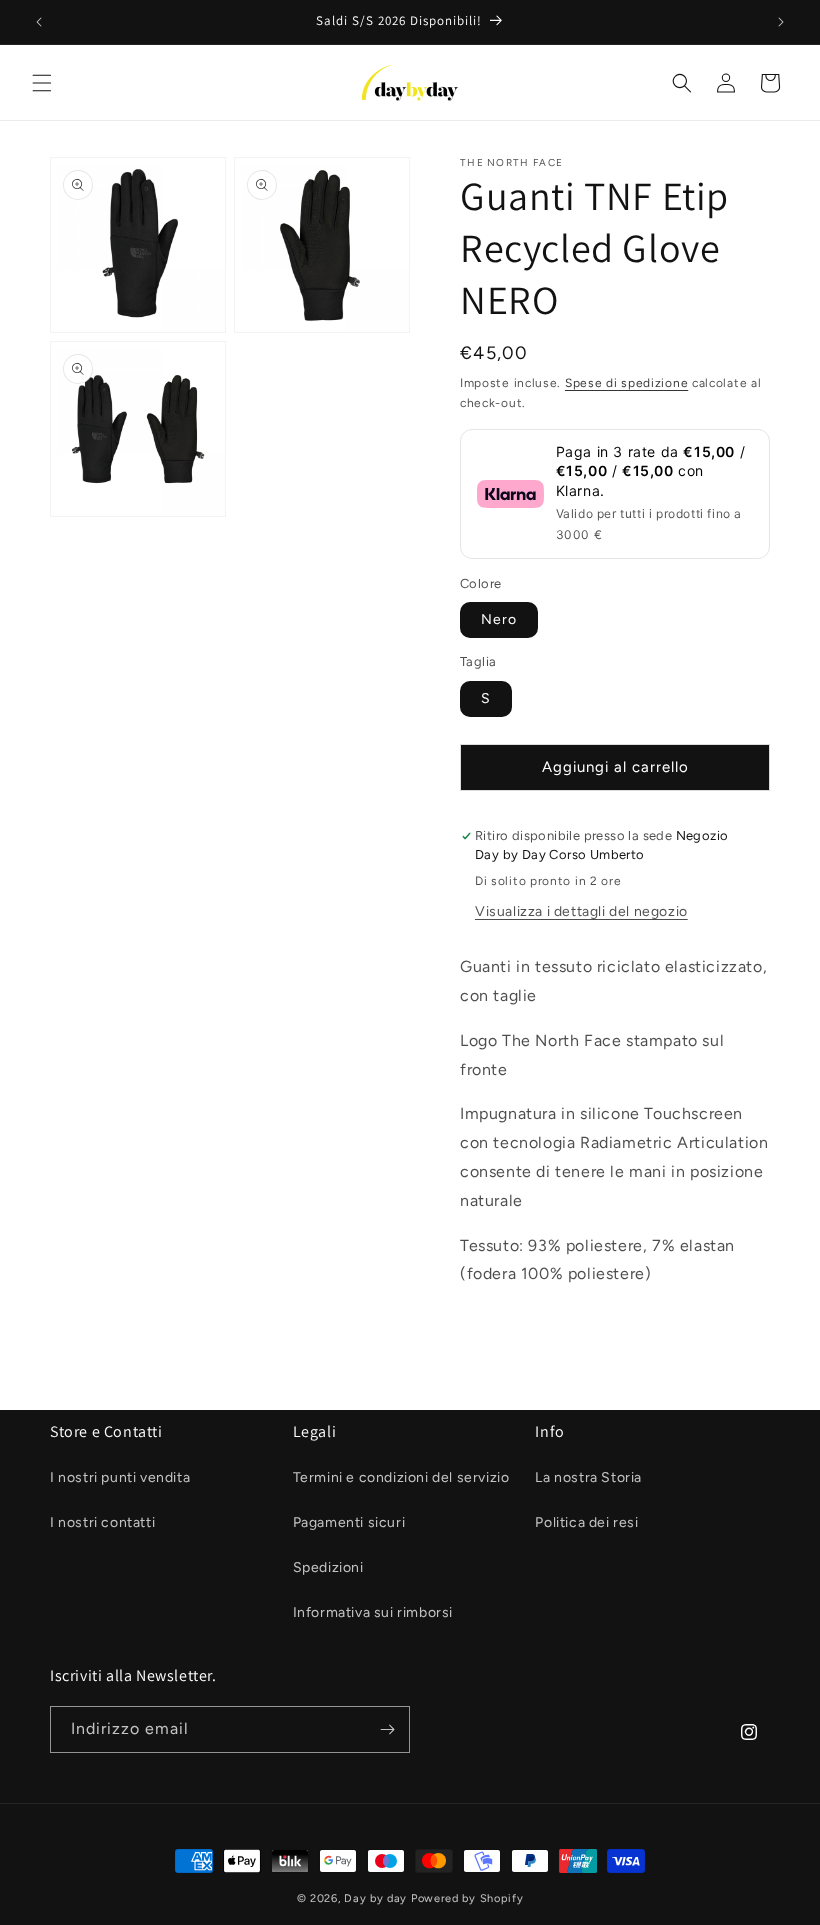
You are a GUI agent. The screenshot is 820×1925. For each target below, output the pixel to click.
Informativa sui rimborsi (373, 1612)
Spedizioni (328, 1567)
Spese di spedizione (626, 383)
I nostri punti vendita (120, 1477)
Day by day (375, 1898)
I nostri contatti (102, 1522)
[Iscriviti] (387, 1729)
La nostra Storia (588, 1477)
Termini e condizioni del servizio (401, 1477)
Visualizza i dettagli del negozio (581, 911)
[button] (42, 83)
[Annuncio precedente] (39, 22)
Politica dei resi (586, 1522)
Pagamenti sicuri (349, 1522)
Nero (499, 619)
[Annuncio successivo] (781, 22)
